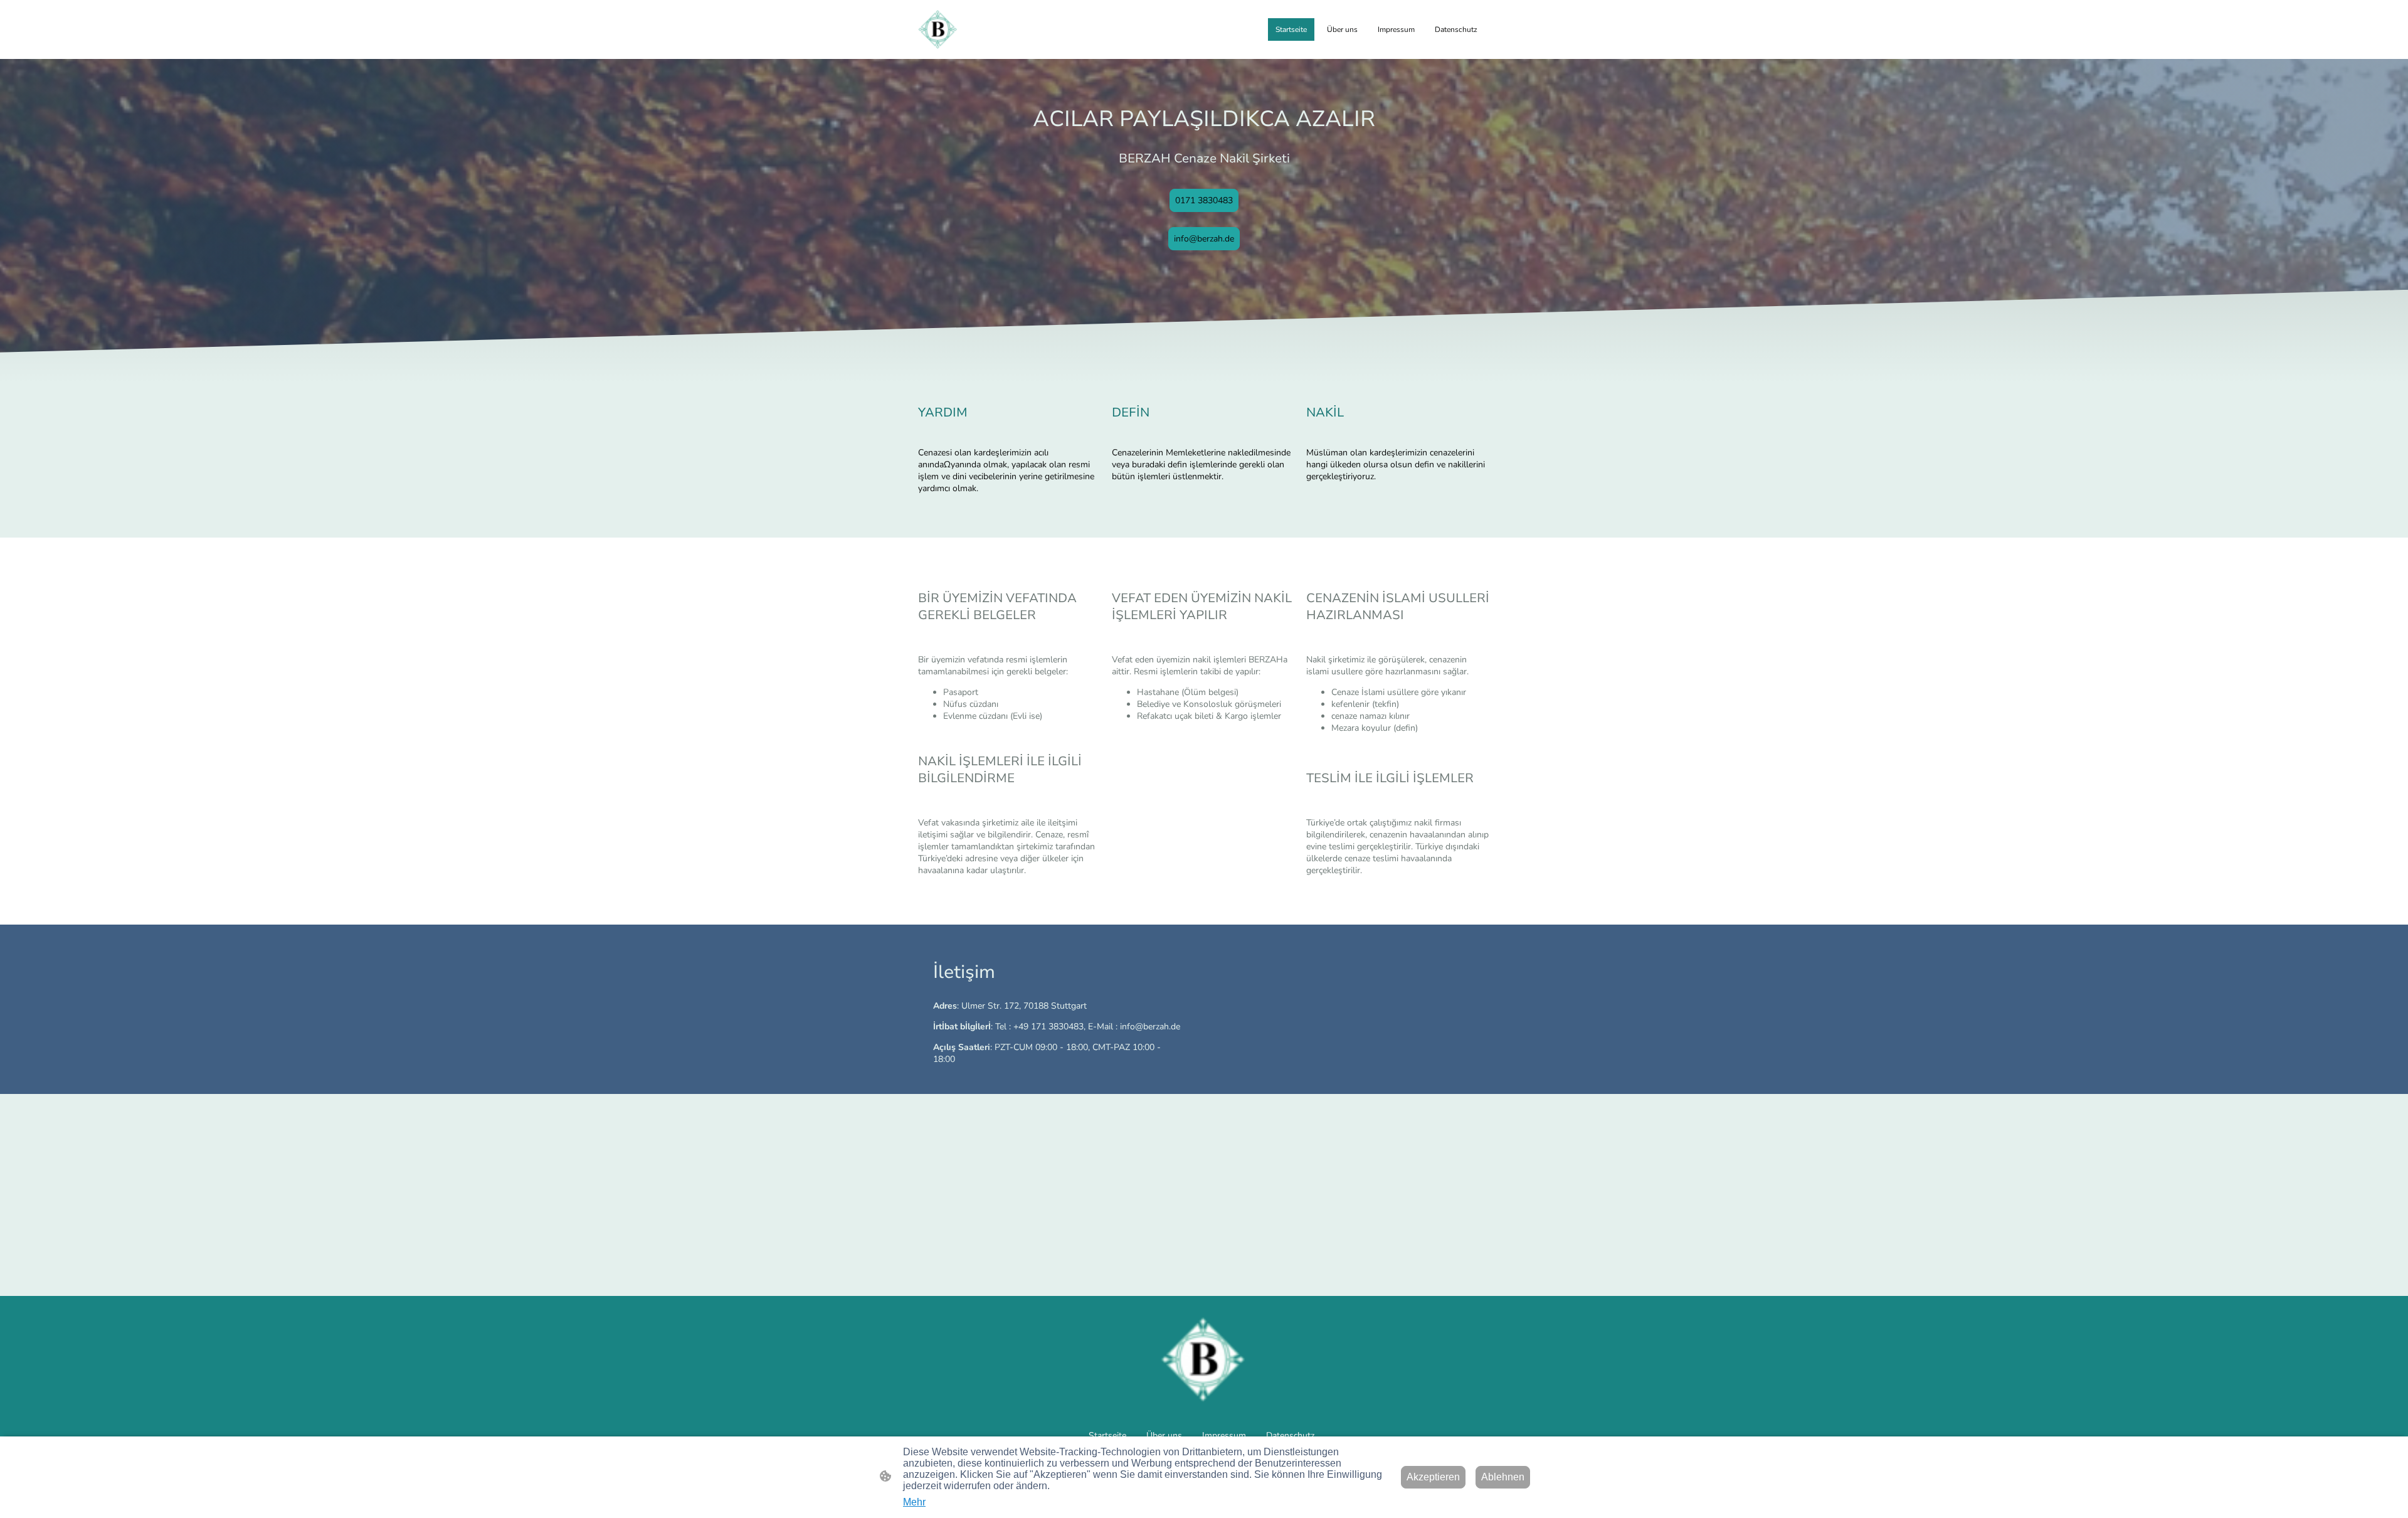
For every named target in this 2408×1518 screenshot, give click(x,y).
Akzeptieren (1433, 1477)
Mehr (914, 1502)
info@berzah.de (1204, 239)
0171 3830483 (1204, 200)
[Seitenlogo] (938, 29)
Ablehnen (1503, 1477)
